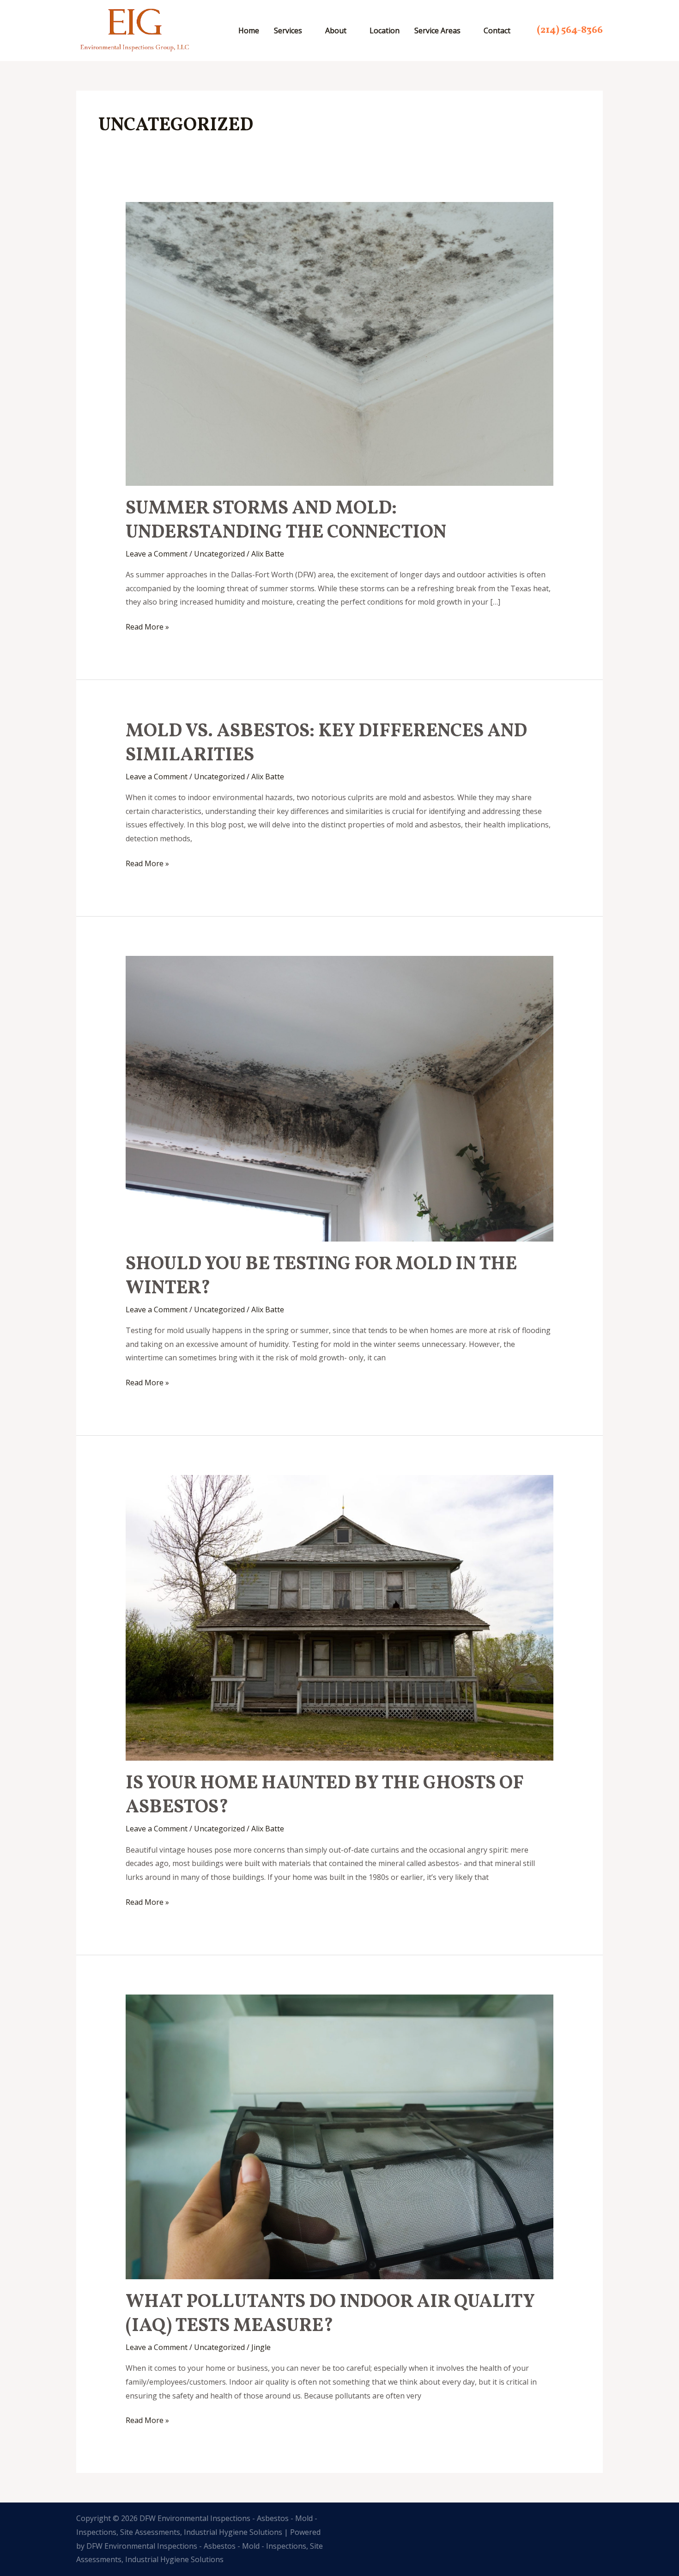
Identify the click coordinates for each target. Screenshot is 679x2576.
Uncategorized (219, 554)
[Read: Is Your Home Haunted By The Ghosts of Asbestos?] (340, 1617)
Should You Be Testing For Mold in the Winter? (321, 1277)
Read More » (147, 626)
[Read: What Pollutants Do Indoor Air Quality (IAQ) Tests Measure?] (340, 2136)
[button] (306, 31)
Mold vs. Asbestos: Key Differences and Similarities (326, 744)
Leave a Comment (157, 554)
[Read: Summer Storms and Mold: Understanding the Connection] (340, 343)
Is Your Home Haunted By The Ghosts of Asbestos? (325, 1796)
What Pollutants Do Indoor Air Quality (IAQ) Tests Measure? (330, 2314)
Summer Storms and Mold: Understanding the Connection (286, 521)
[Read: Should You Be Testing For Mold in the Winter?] (340, 1098)
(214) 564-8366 (570, 30)
